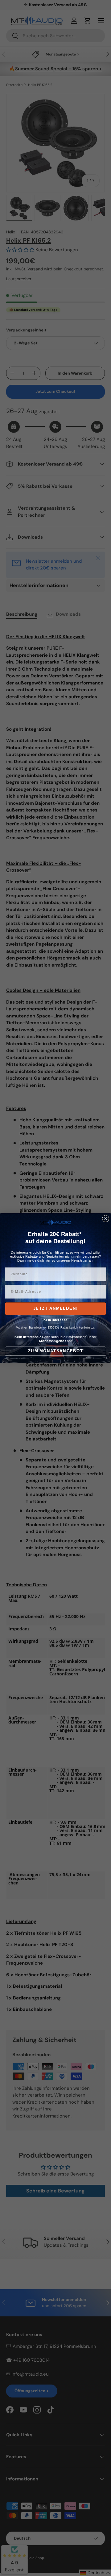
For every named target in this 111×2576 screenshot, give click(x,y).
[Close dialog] (106, 1218)
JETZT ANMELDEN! (56, 1309)
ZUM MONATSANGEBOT (55, 1351)
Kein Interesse (55, 1320)
